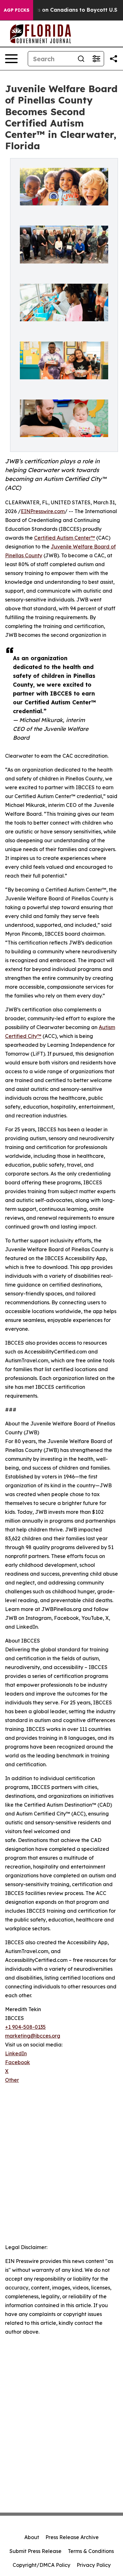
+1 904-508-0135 (25, 2027)
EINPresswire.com (43, 511)
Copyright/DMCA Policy (41, 2565)
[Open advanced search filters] (96, 59)
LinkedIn (16, 2053)
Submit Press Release (35, 2551)
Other (12, 2080)
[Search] (81, 59)
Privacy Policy (94, 2565)
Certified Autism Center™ (64, 538)
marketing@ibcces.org (33, 2036)
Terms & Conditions (91, 2551)
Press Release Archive (72, 2537)
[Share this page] (114, 59)
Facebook (18, 2062)
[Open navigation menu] (11, 59)
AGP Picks (17, 10)
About (32, 2537)
